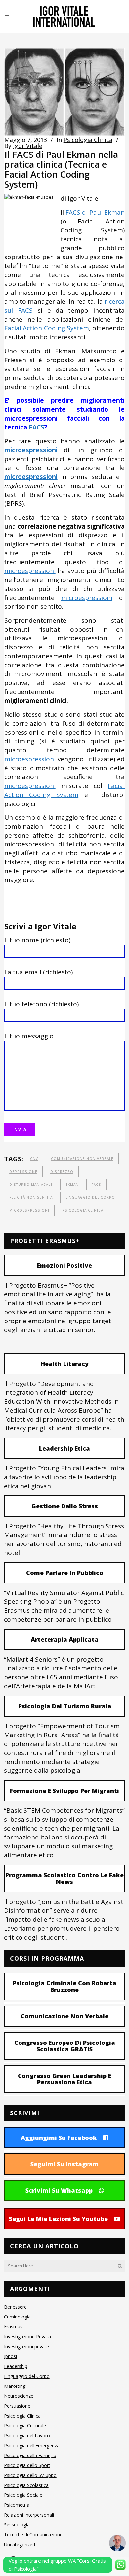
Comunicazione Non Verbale (65, 2016)
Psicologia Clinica (88, 140)
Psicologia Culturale (25, 2426)
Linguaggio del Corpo (27, 2376)
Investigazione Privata (27, 2336)
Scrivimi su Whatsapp (59, 2190)
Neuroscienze (19, 2396)
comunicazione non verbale (82, 1159)
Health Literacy (65, 1364)
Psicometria (17, 2505)
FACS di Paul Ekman (95, 212)
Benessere (15, 2307)
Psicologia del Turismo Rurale (65, 1706)
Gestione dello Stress (65, 1506)
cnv (34, 1159)
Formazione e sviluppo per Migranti (64, 1791)
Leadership (16, 2366)
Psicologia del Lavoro (27, 2436)
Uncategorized (20, 2544)
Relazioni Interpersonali (29, 2515)
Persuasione (17, 2406)
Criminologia (17, 2317)
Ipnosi (10, 2356)
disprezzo (62, 1172)
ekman (72, 1185)
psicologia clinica (83, 1210)
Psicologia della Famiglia (30, 2455)
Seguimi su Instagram (64, 2164)
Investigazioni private (26, 2346)
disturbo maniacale (31, 1185)
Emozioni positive (64, 1265)
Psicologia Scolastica (26, 2485)
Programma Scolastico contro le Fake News (64, 1878)
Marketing (15, 2386)
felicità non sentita (31, 1197)
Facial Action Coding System (47, 328)
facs (96, 1185)
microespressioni (30, 571)
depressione (23, 1172)
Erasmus (13, 2327)
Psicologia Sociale (23, 2495)
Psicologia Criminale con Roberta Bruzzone (64, 1986)
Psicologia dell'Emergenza (32, 2445)
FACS (37, 427)
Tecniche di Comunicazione (33, 2535)
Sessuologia (17, 2525)
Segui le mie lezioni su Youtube (58, 2219)
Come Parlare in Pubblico (65, 1573)
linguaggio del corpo (90, 1197)
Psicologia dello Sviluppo (30, 2475)
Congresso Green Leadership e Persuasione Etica (64, 2079)
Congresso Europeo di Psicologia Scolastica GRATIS (65, 2046)
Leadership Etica (64, 1448)
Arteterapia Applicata (65, 1639)
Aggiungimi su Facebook (59, 2138)
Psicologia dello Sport (27, 2465)
